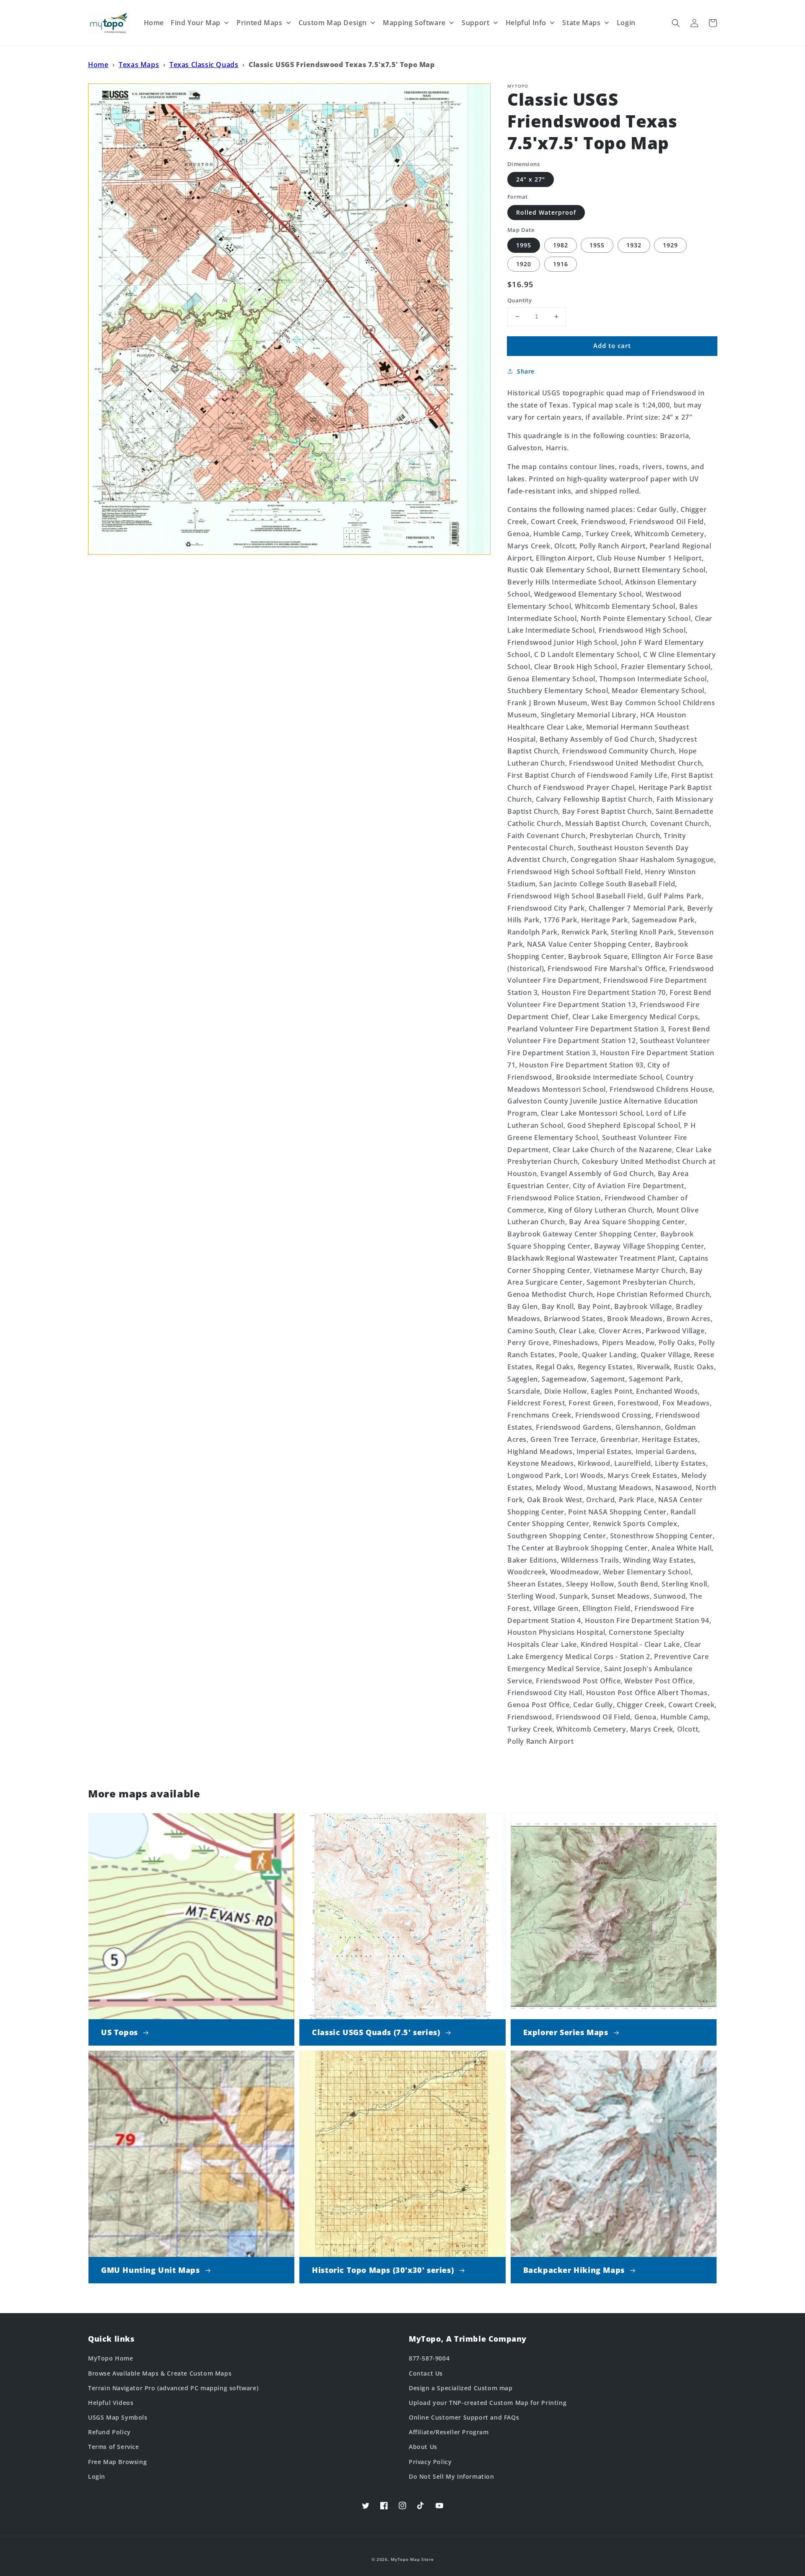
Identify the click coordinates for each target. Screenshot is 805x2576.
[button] (676, 23)
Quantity (519, 300)
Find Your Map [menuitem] (196, 23)
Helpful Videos (111, 2403)
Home (98, 65)
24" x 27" (531, 179)
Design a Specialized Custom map (461, 2388)
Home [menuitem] (154, 23)
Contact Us (426, 2373)
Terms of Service (114, 2447)
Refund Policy (109, 2432)
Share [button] (526, 371)
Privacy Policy (430, 2462)
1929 (670, 245)
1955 (597, 245)
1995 (524, 245)
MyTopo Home (111, 2358)
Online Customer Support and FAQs (464, 2417)
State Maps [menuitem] (581, 23)
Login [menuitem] (626, 23)
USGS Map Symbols (118, 2417)
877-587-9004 (429, 2358)
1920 (524, 264)
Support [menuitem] (475, 23)
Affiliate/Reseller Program (449, 2432)
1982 (561, 245)
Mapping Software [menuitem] (414, 23)
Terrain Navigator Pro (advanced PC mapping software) (173, 2388)
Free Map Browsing (117, 2462)
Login (97, 2476)
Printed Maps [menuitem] (259, 23)
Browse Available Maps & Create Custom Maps (160, 2373)
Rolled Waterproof (546, 212)
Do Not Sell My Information (452, 2476)
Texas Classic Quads (204, 65)
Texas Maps (139, 65)
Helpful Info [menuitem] (526, 23)
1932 (634, 245)
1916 (561, 264)
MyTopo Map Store (412, 2559)
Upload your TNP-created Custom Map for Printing (488, 2403)
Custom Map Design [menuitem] (333, 23)
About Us (423, 2447)
